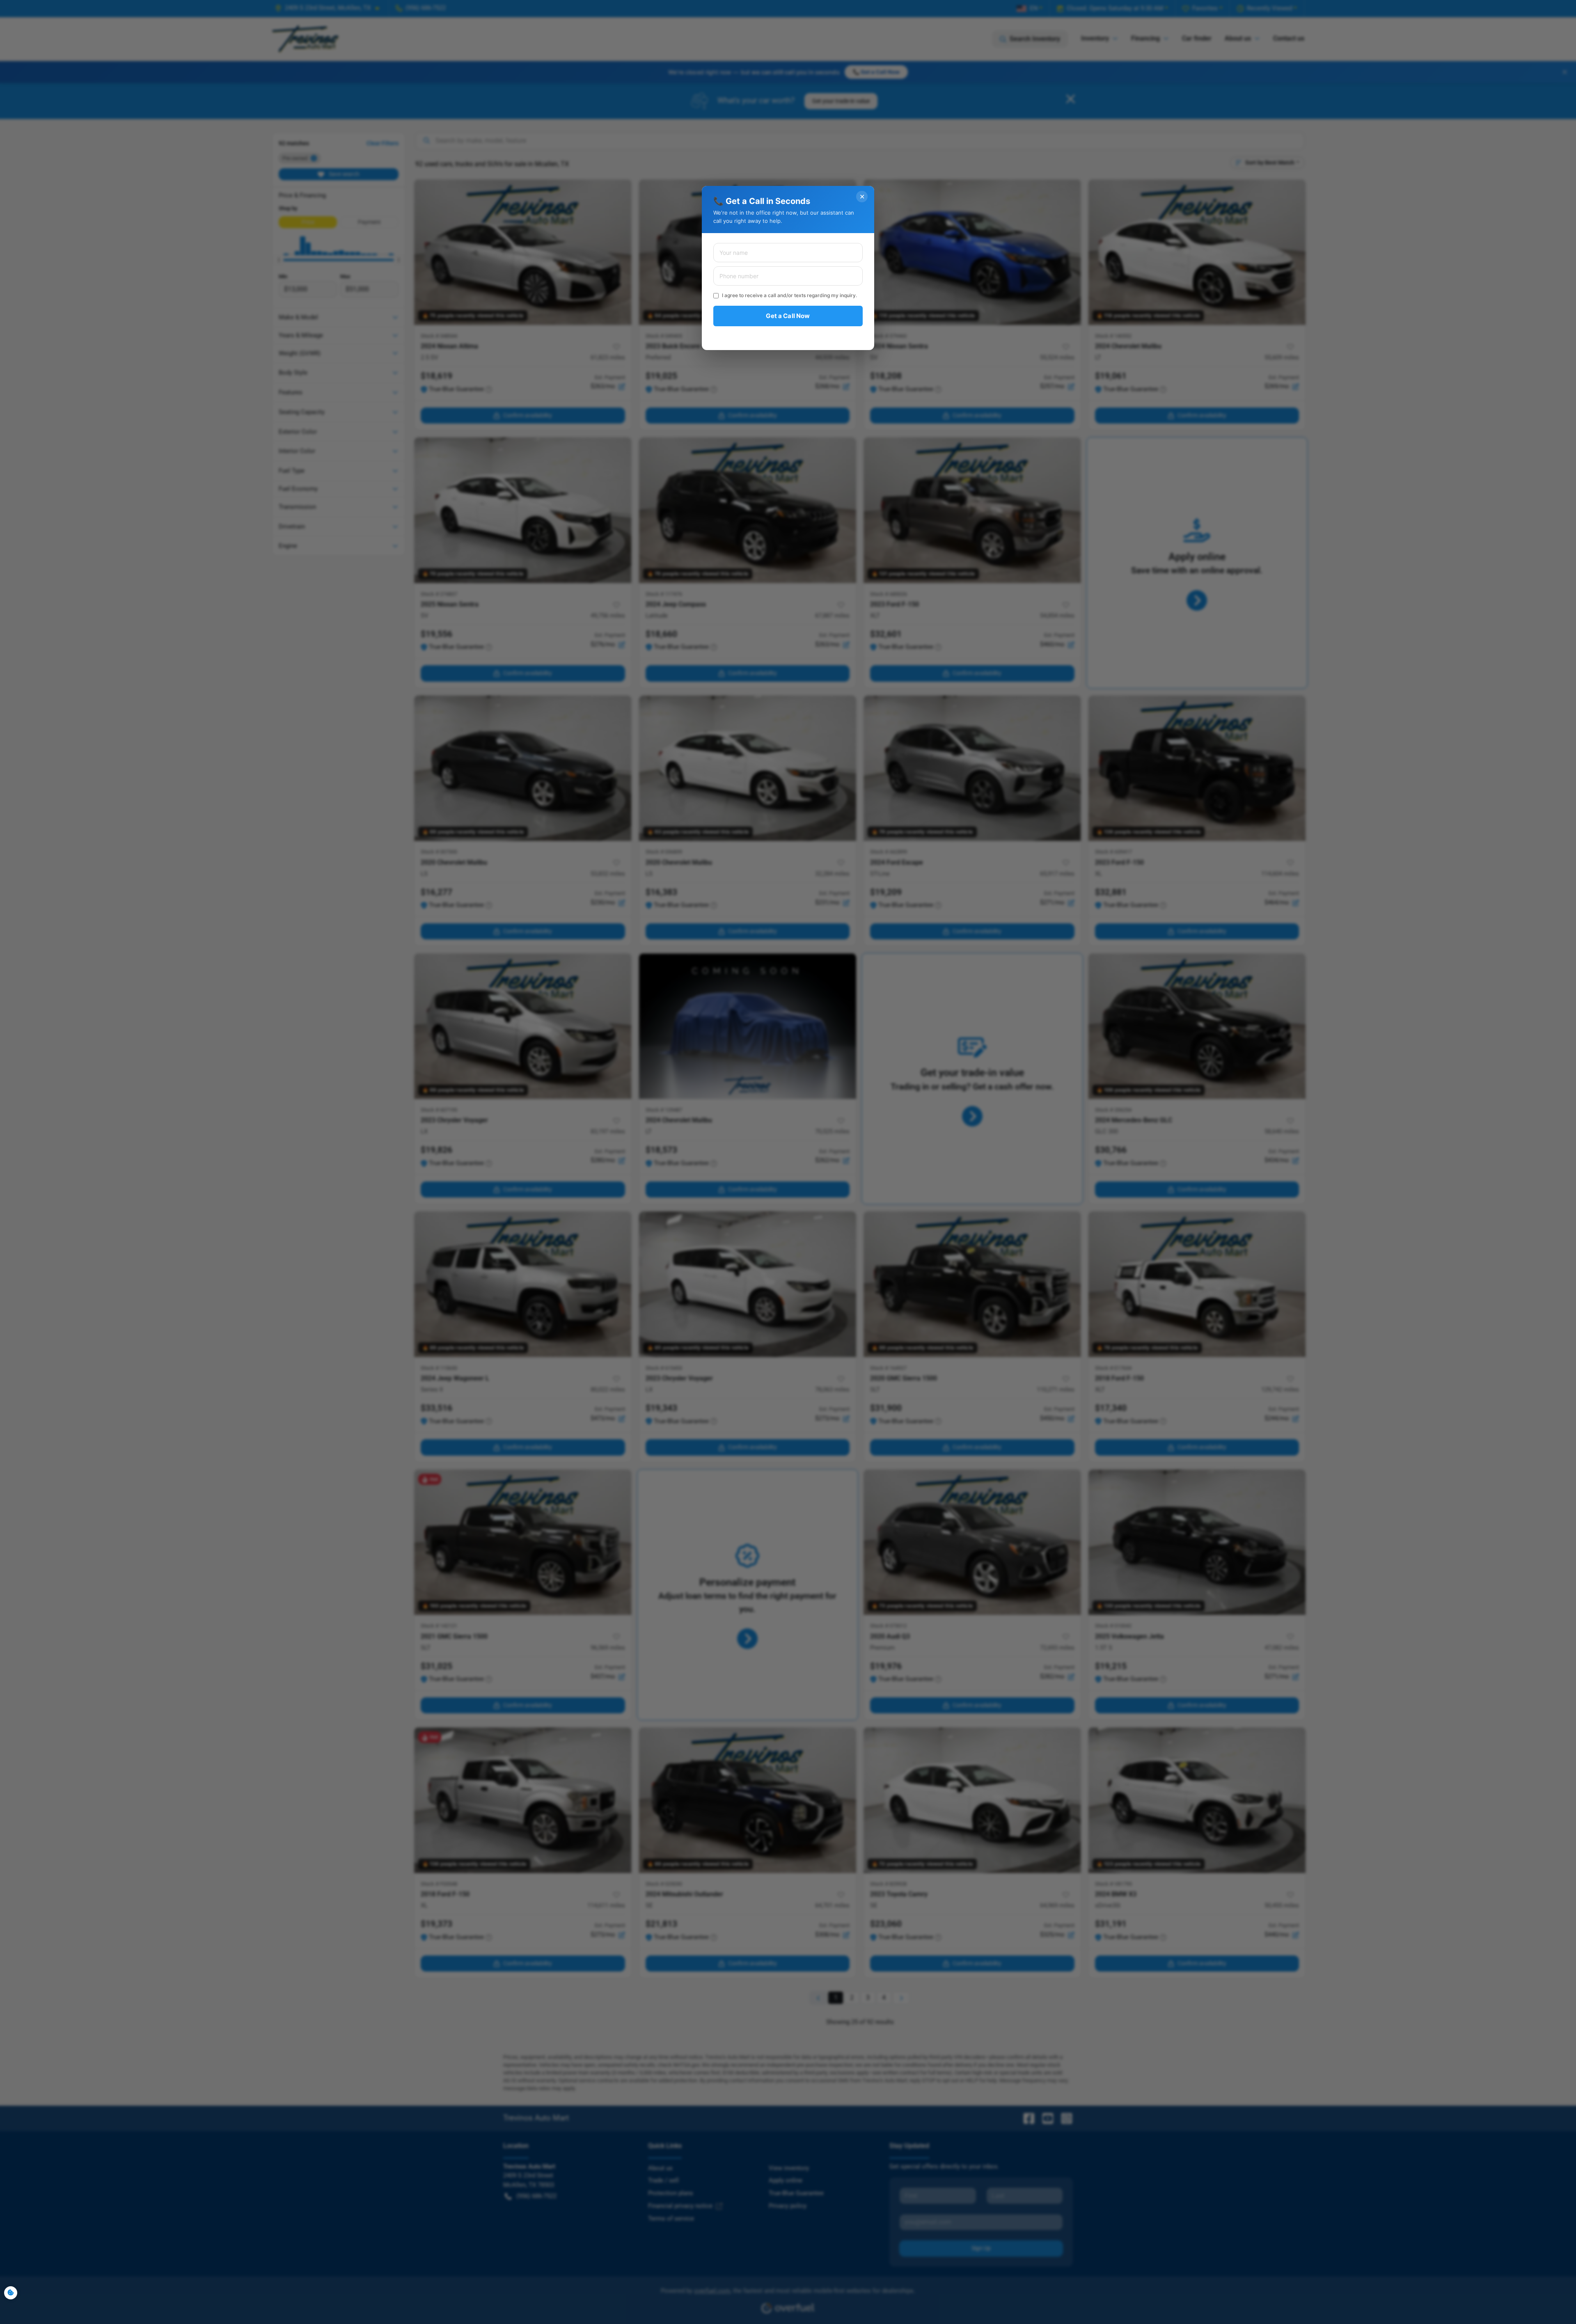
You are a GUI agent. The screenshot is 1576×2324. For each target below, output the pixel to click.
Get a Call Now (788, 316)
